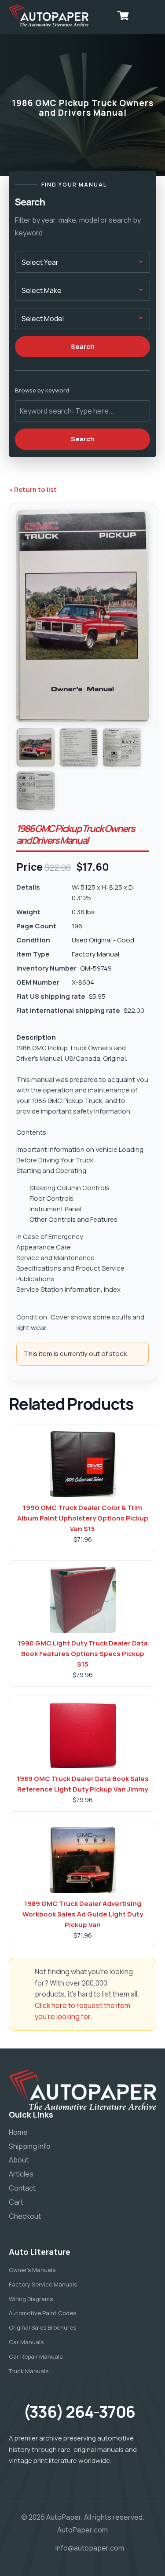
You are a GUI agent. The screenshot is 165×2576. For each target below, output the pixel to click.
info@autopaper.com (90, 2548)
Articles (21, 2174)
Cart (16, 2202)
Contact (22, 2188)
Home (18, 2132)
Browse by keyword (42, 390)
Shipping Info (30, 2146)
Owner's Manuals (32, 2270)
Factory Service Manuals (43, 2284)
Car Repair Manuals (36, 2356)
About (19, 2160)
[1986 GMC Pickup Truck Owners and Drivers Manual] (36, 748)
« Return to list (33, 489)
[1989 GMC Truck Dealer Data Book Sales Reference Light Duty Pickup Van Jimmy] (83, 1735)
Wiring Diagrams (31, 2299)
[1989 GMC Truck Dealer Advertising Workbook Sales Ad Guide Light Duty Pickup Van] (83, 1860)
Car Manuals (26, 2342)
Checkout (25, 2216)
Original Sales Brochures (42, 2327)
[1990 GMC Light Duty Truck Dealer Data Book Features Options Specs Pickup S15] (83, 1600)
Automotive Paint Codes (42, 2313)
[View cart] (123, 15)
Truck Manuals (29, 2371)
